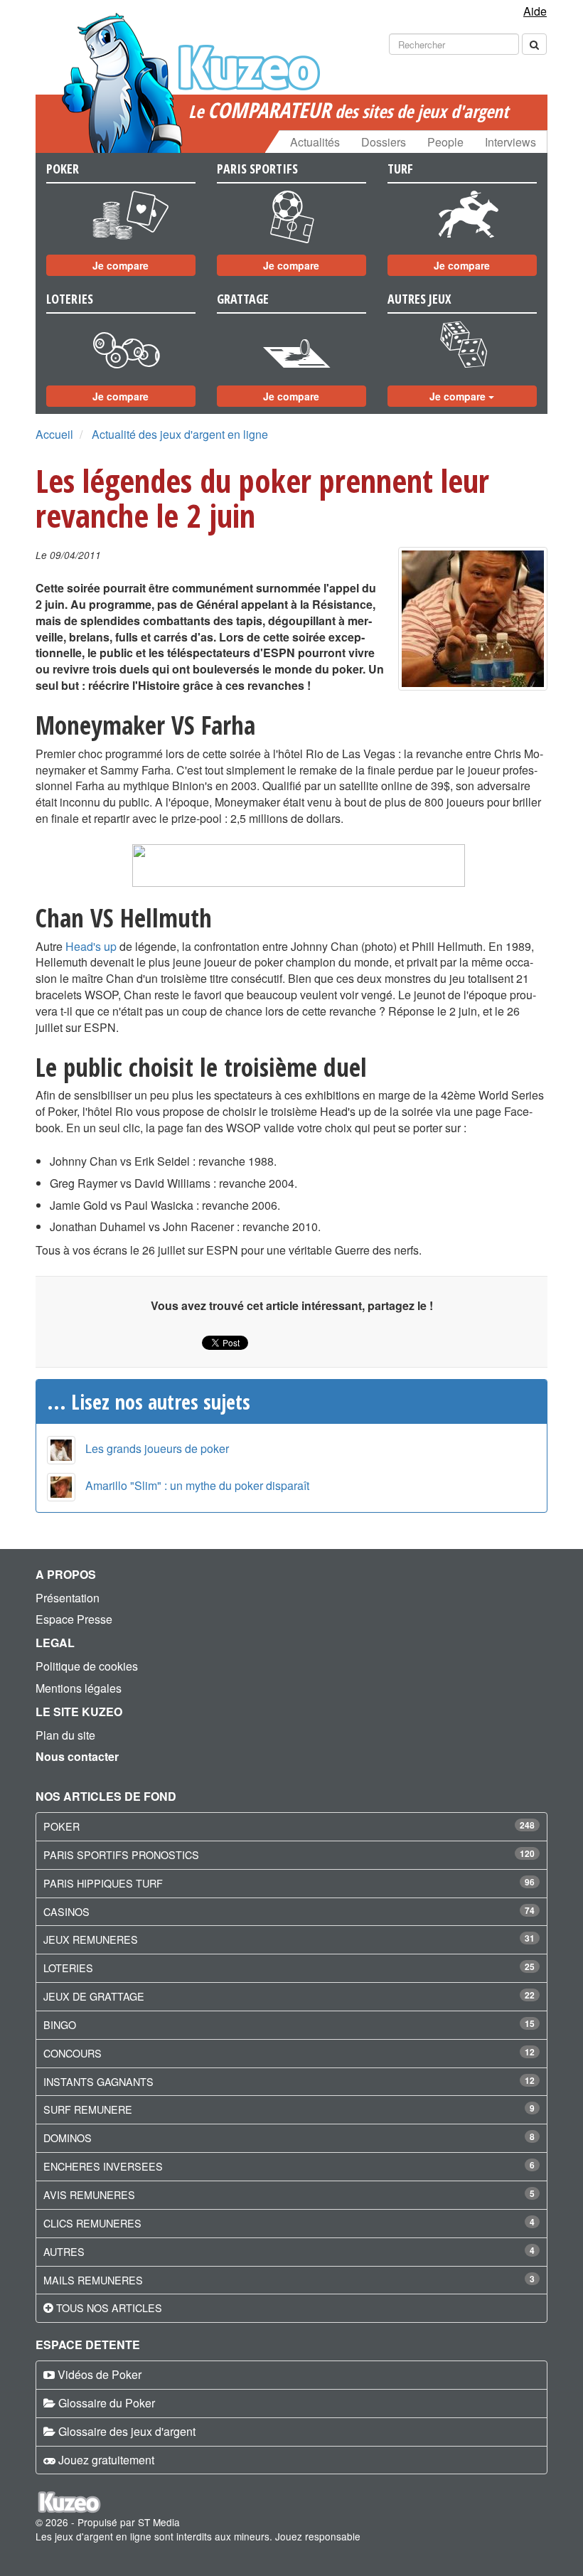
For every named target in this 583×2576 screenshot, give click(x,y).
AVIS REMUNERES (89, 2194)
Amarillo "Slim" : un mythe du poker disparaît (197, 1485)
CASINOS (66, 1911)
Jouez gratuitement (106, 2460)
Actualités (315, 142)
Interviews (510, 142)
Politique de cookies (87, 1666)
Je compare (121, 265)
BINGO (60, 2024)
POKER (61, 1826)
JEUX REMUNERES (91, 1939)
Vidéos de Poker (100, 2374)
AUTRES (64, 2251)
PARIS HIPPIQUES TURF (103, 1883)
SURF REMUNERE (88, 2109)
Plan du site (65, 1735)
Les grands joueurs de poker (157, 1448)
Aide (535, 11)
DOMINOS (68, 2138)
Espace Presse (74, 1619)
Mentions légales (79, 1688)
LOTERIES (68, 1968)
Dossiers (384, 142)
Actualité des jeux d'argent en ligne (180, 434)
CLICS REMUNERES (92, 2223)
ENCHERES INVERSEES (103, 2166)
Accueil (54, 434)
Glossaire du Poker (107, 2403)
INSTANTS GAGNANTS (98, 2081)
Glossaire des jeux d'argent (127, 2431)
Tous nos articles (109, 2308)
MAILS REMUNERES (93, 2280)
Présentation (68, 1598)
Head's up (91, 946)
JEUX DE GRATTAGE (94, 1996)
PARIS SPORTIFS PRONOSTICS (121, 1854)
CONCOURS (73, 2053)
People (445, 142)
